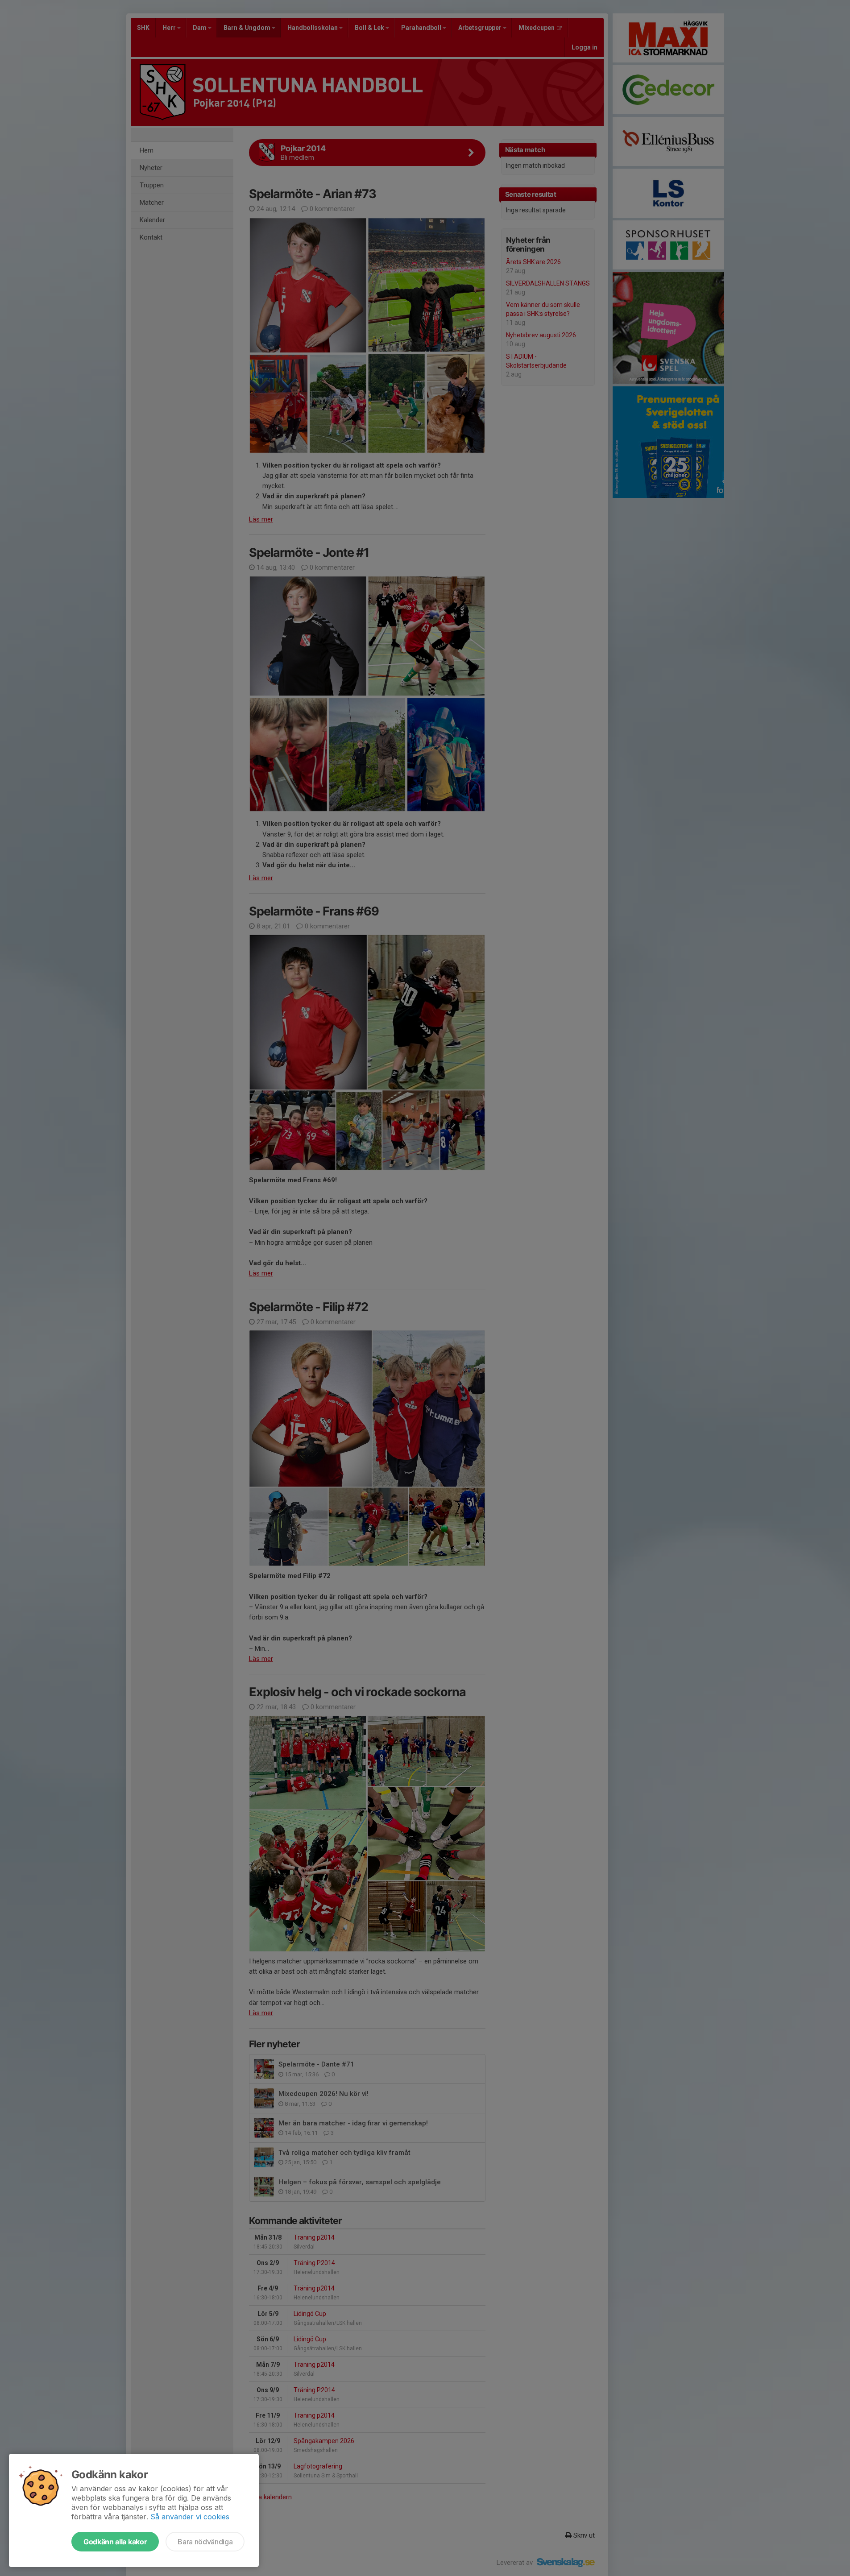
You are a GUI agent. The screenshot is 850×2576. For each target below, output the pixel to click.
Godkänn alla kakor (115, 2542)
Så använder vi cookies (190, 2517)
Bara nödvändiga (205, 2542)
